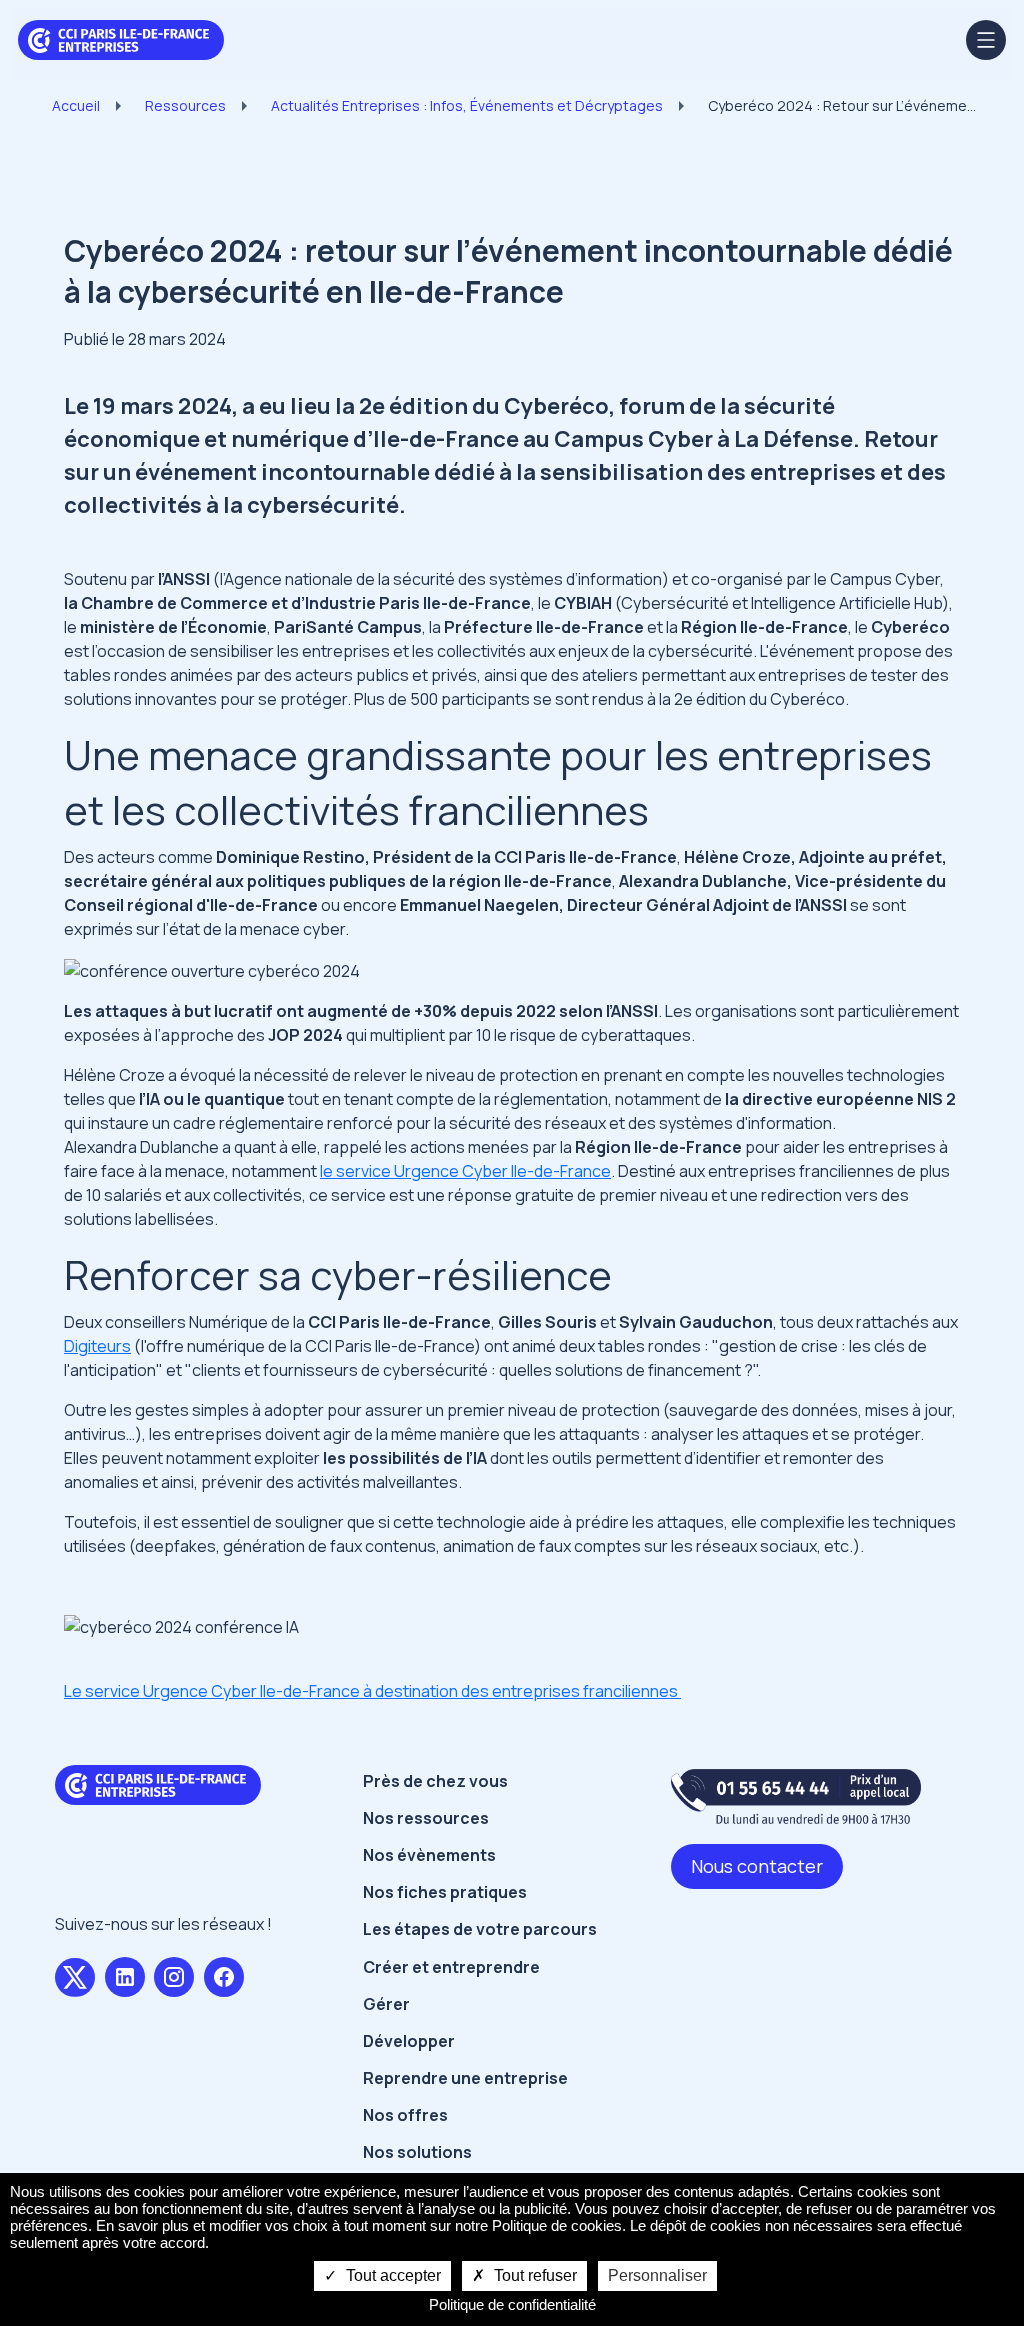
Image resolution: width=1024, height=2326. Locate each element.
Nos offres (405, 2115)
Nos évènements (429, 1855)
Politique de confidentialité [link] (512, 2304)
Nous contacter (757, 1866)
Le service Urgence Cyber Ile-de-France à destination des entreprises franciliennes (372, 1691)
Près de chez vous (435, 1781)
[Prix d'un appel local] (796, 1796)
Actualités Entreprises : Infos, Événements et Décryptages (467, 105)
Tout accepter (391, 2275)
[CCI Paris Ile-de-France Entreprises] (121, 38)
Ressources (185, 105)
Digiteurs (97, 1346)
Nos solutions (417, 2152)
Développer (409, 2041)
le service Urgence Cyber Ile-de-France (465, 1171)
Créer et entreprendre (451, 1967)
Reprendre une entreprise (465, 2078)
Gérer (386, 2004)
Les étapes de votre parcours (480, 1929)
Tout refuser (533, 2275)
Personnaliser (657, 2275)
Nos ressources (426, 1818)
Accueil (76, 105)
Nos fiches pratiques (445, 1892)
